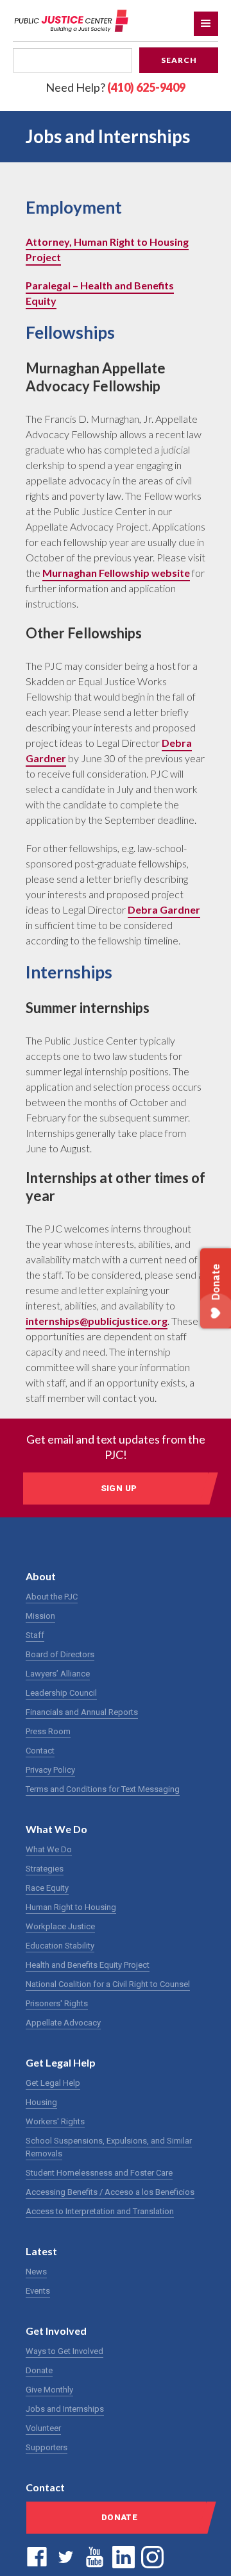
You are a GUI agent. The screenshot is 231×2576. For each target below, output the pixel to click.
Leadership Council (61, 1693)
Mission (40, 1616)
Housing (41, 2102)
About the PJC (52, 1597)
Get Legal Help (53, 2083)
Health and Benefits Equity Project (88, 1965)
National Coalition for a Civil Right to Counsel (108, 1984)
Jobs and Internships (65, 2409)
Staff (35, 1635)
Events (38, 2291)
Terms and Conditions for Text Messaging (103, 1789)
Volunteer (43, 2428)
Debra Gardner (164, 909)
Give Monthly (49, 2390)
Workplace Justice (60, 1926)
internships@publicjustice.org (97, 1321)
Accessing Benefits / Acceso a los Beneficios (110, 2192)
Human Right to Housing (71, 1907)
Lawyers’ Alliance (58, 1674)
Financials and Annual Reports (82, 1712)
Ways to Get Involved (64, 2351)
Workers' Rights (55, 2121)
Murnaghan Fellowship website (116, 573)
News (36, 2272)
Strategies (45, 1869)
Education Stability (60, 1946)
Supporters (47, 2447)
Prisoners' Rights (57, 2003)
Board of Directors (60, 1654)
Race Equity (47, 1888)
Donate (39, 2370)
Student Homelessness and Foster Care (99, 2173)
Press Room (48, 1731)
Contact (40, 1751)
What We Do (49, 1849)
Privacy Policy (50, 1770)
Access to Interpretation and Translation (100, 2211)
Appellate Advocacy (63, 2023)
